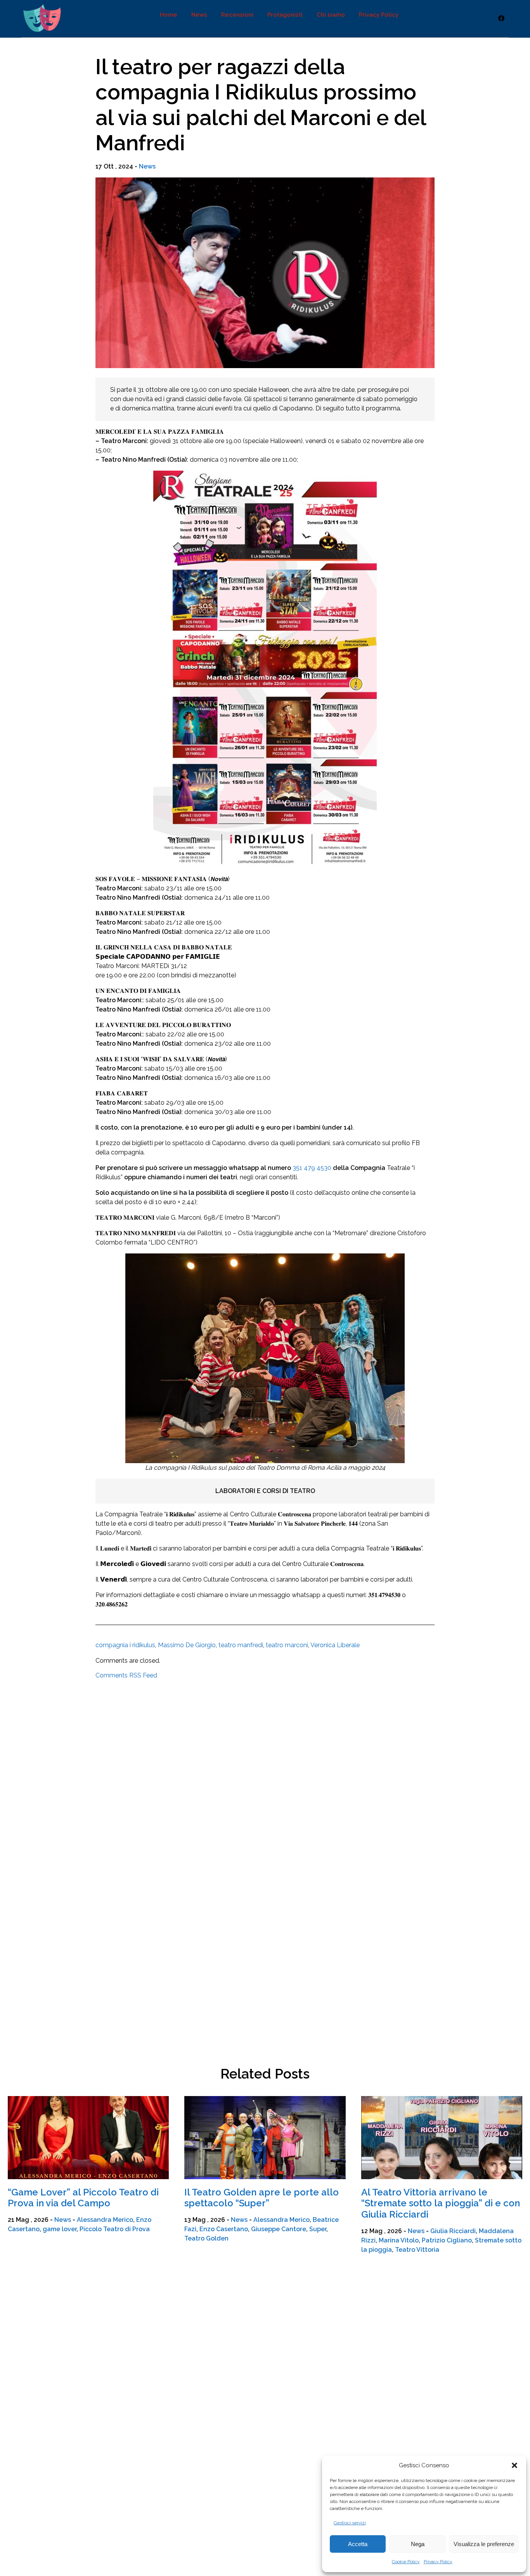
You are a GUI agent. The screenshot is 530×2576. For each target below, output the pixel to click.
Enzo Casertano (224, 2229)
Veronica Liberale (335, 1645)
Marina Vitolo (399, 2240)
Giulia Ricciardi (453, 2231)
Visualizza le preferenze (484, 2544)
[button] (514, 2465)
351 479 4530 (312, 1168)
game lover (60, 2229)
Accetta (358, 2544)
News (199, 15)
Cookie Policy (406, 2562)
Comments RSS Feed (126, 1675)
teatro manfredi (241, 1645)
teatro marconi (287, 1645)
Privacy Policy (438, 2562)
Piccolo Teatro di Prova (115, 2229)
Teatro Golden (206, 2238)
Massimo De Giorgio (187, 1645)
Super (318, 2229)
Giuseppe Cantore (279, 2229)
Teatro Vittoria (417, 2250)
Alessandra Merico (105, 2220)
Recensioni (237, 15)
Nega (418, 2544)
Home (169, 15)
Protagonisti (285, 15)
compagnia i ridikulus (125, 1645)
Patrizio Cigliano (447, 2240)
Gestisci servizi (350, 2523)
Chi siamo (331, 15)
